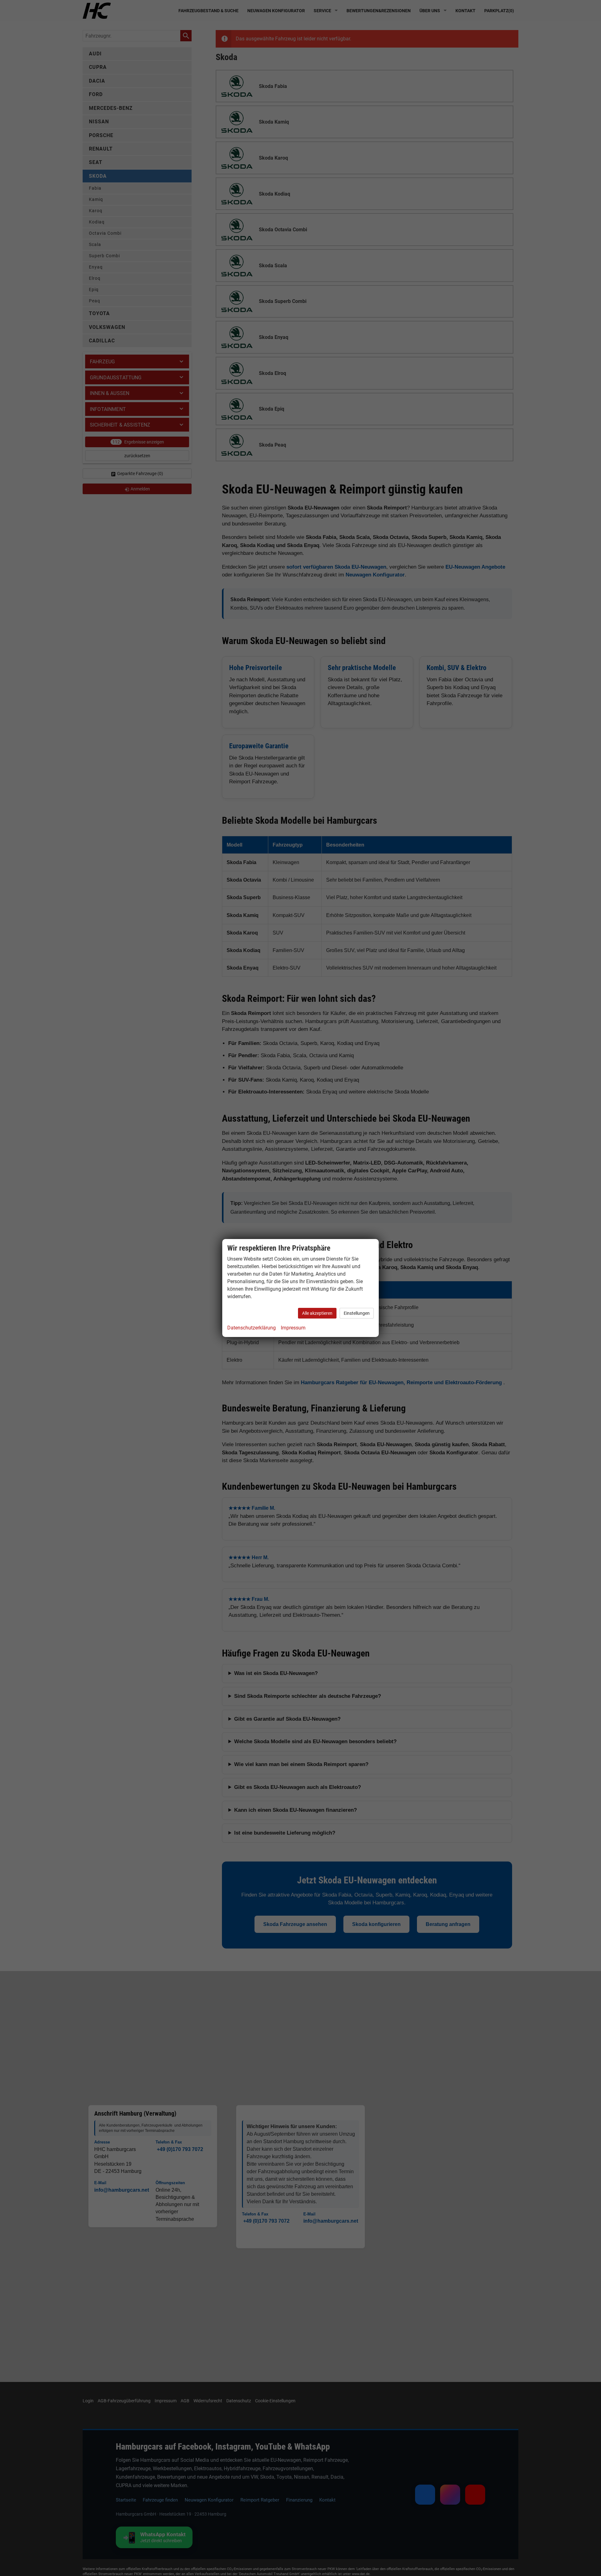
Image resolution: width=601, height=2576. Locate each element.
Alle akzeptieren (317, 1313)
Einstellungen (357, 1313)
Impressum (293, 1328)
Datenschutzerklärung (252, 1328)
